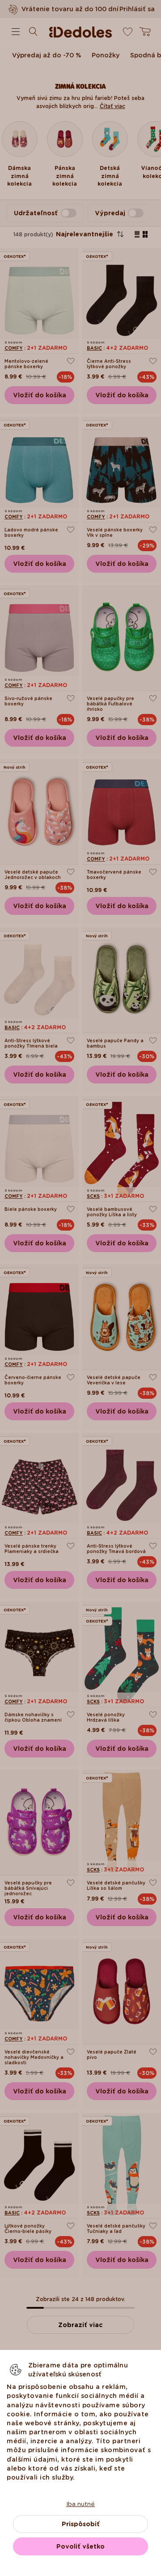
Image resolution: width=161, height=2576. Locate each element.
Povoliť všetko (80, 2546)
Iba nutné (80, 2504)
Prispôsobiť (81, 2524)
